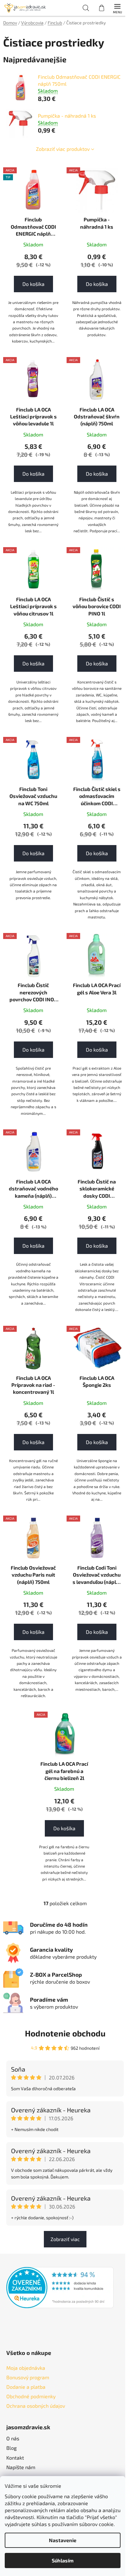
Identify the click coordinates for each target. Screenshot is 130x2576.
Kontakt (15, 2458)
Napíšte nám (21, 2467)
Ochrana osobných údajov (36, 2406)
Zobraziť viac (65, 2239)
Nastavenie (63, 2540)
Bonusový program (28, 2377)
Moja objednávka (26, 2368)
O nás (13, 2438)
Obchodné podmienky (31, 2396)
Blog (12, 2448)
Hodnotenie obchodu (65, 2033)
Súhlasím (63, 2560)
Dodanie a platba (26, 2387)
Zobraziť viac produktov (63, 149)
